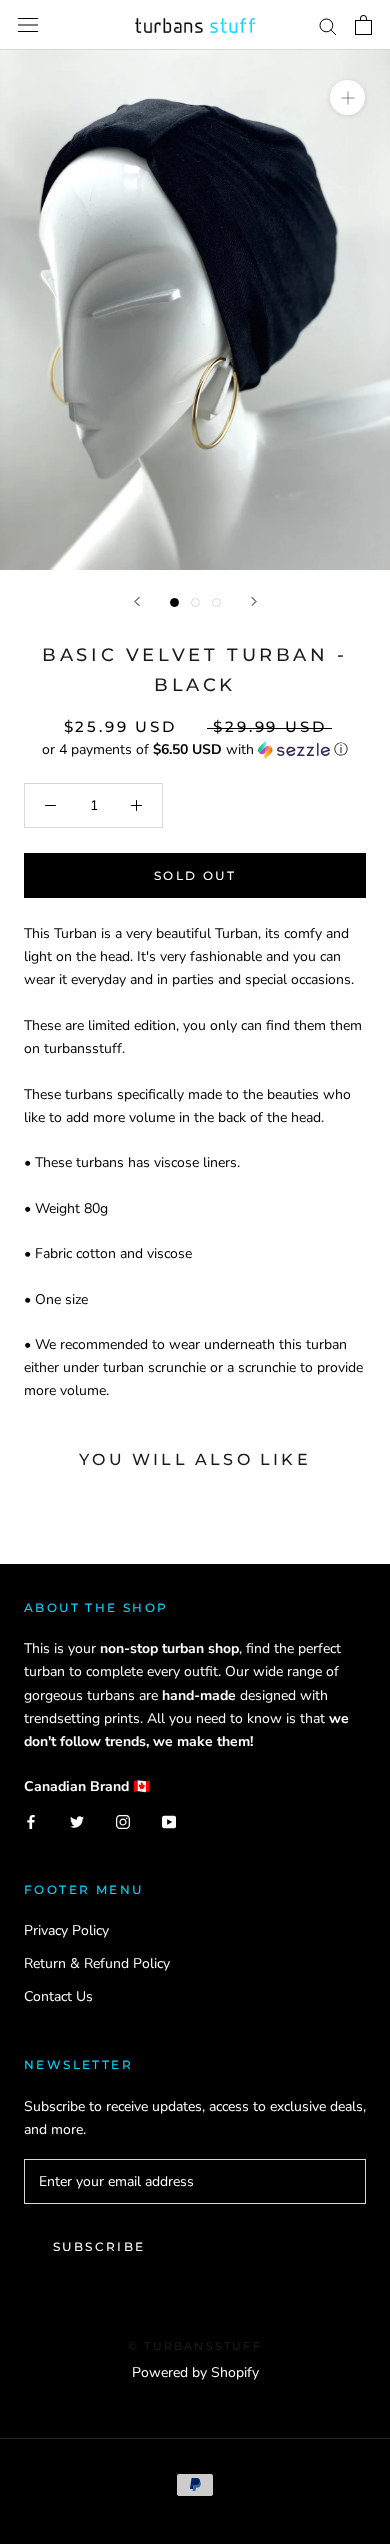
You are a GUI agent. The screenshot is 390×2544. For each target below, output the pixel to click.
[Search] (328, 25)
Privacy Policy (66, 1930)
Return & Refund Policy (97, 1963)
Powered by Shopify (195, 2372)
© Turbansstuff (195, 2346)
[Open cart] (363, 25)
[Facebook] (31, 1820)
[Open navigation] (28, 25)
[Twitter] (77, 1820)
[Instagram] (123, 1820)
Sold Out (195, 875)
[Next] (254, 601)
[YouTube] (169, 1820)
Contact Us (58, 1996)
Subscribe (99, 2246)
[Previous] (137, 601)
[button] (195, 749)
